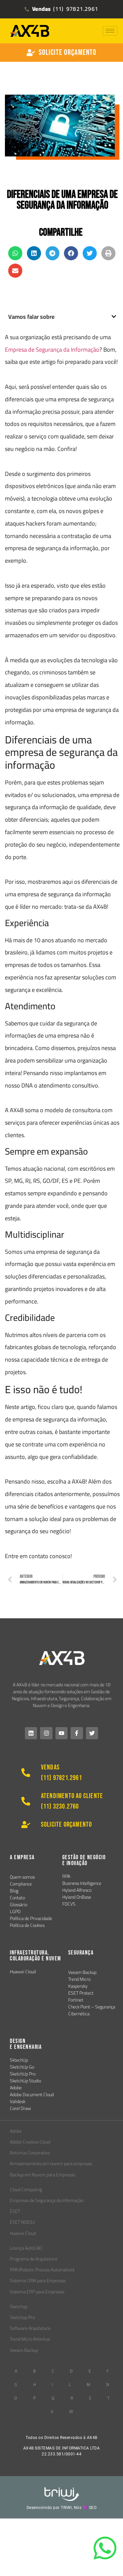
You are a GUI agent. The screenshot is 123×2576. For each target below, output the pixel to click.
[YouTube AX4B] (61, 1733)
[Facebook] (77, 1733)
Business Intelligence (82, 1883)
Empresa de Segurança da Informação (52, 350)
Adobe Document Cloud (32, 2095)
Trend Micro (79, 1979)
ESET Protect (81, 1993)
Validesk (18, 2101)
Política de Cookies (27, 1925)
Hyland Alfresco (77, 1890)
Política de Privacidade (31, 1918)
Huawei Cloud (23, 1972)
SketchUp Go (22, 2067)
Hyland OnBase (77, 1897)
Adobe (16, 2088)
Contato (17, 1898)
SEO (93, 2508)
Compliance (21, 1884)
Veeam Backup (82, 1972)
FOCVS (69, 1904)
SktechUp (19, 2060)
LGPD (15, 1911)
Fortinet (76, 2000)
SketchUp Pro (23, 2074)
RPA (66, 1876)
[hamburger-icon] (110, 31)
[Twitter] (92, 1733)
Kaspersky (78, 1986)
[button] (15, 253)
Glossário (19, 1905)
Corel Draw (20, 2108)
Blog (14, 1891)
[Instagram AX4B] (46, 1733)
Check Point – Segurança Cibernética (92, 2010)
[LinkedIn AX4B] (31, 1733)
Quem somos (22, 1877)
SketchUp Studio (25, 2081)
